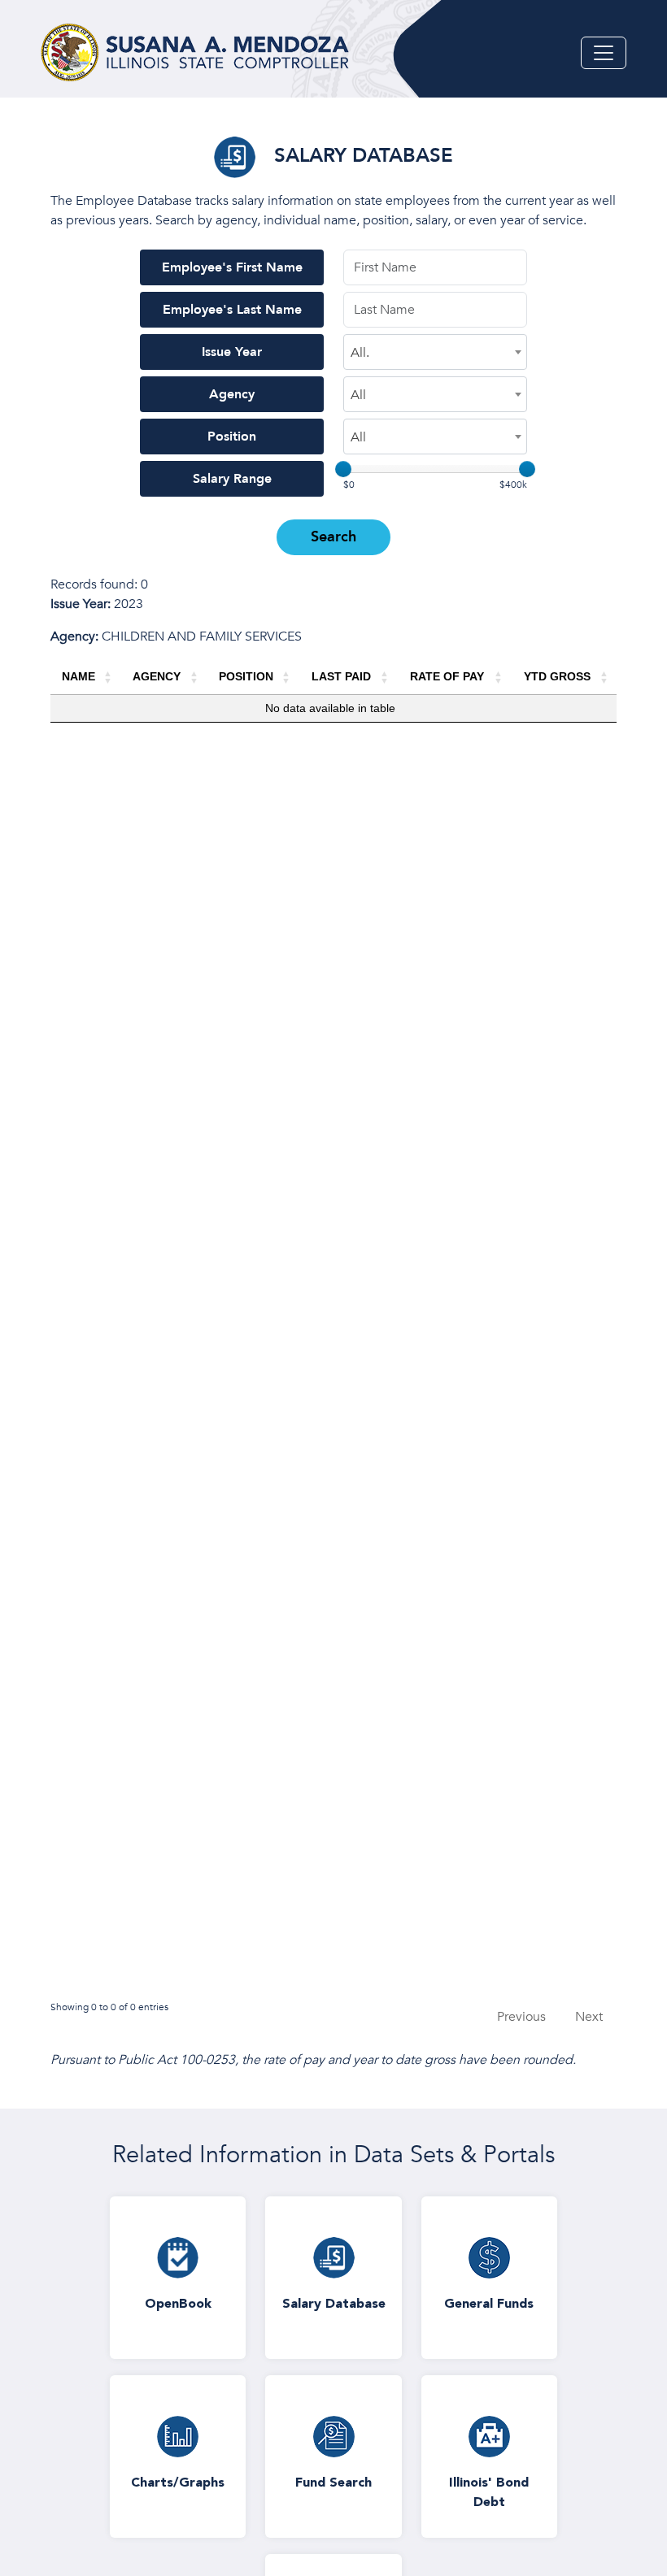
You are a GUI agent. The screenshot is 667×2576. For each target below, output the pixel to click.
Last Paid (341, 676)
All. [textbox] (360, 353)
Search (333, 537)
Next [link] (589, 2017)
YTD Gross (557, 676)
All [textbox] (358, 395)
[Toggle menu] (604, 53)
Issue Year (232, 352)
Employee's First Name (232, 267)
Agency (232, 394)
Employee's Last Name (232, 310)
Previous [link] (521, 2017)
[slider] (343, 469)
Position (232, 437)
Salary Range (232, 479)
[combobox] (435, 352)
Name (78, 676)
